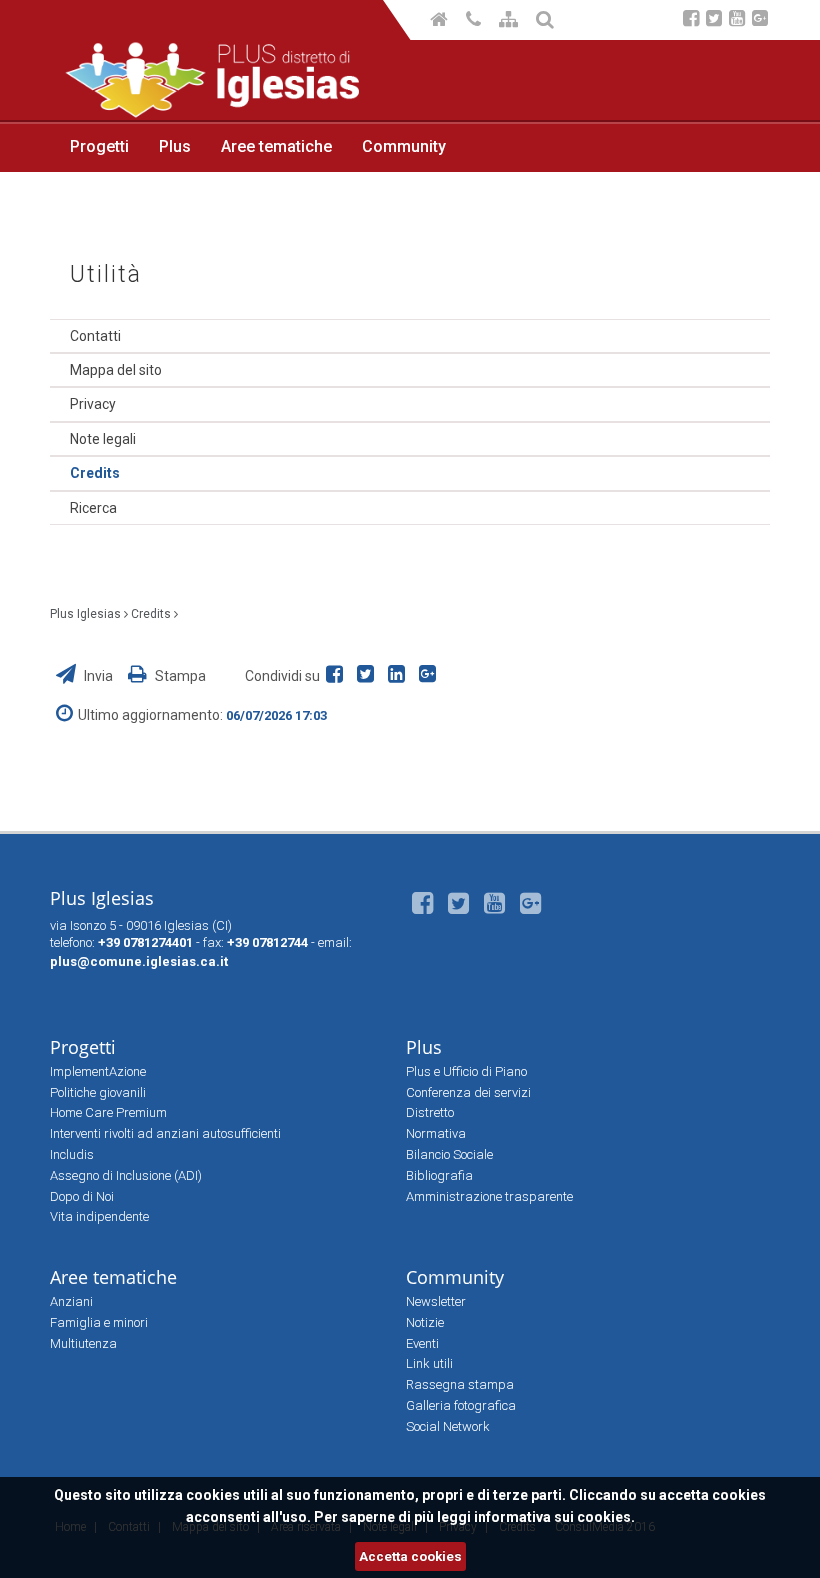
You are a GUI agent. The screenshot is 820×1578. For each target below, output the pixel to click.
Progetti (99, 146)
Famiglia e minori (99, 1322)
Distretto (430, 1112)
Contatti (95, 336)
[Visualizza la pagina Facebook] (691, 20)
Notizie (425, 1322)
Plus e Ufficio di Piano (466, 1071)
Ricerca (93, 508)
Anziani (71, 1301)
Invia (98, 676)
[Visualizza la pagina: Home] (440, 21)
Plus (175, 146)
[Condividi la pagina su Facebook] (338, 676)
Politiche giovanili (98, 1092)
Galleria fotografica (461, 1405)
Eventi (422, 1343)
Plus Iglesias (85, 614)
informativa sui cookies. (554, 1517)
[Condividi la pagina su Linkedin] (400, 676)
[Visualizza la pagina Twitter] (714, 20)
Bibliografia (439, 1175)
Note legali (103, 439)
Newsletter (436, 1301)
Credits (95, 473)
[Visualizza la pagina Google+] (760, 20)
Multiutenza (83, 1343)
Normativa (436, 1133)
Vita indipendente (99, 1216)
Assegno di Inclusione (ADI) (126, 1175)
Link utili (429, 1363)
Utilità (106, 274)
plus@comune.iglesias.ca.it (139, 961)
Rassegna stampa (460, 1384)
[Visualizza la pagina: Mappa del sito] (510, 21)
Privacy (93, 404)
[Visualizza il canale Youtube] (737, 20)
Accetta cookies (410, 1556)
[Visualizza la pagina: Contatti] (475, 21)
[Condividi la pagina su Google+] (430, 676)
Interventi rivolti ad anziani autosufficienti (165, 1133)
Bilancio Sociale (449, 1154)
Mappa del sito (116, 370)
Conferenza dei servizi (468, 1092)
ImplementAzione (98, 1071)
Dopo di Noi (82, 1196)
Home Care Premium (108, 1112)
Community (404, 146)
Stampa (179, 676)
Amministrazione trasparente (489, 1196)
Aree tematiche (276, 146)
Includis (72, 1154)
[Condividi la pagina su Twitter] (369, 676)
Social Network (448, 1426)
